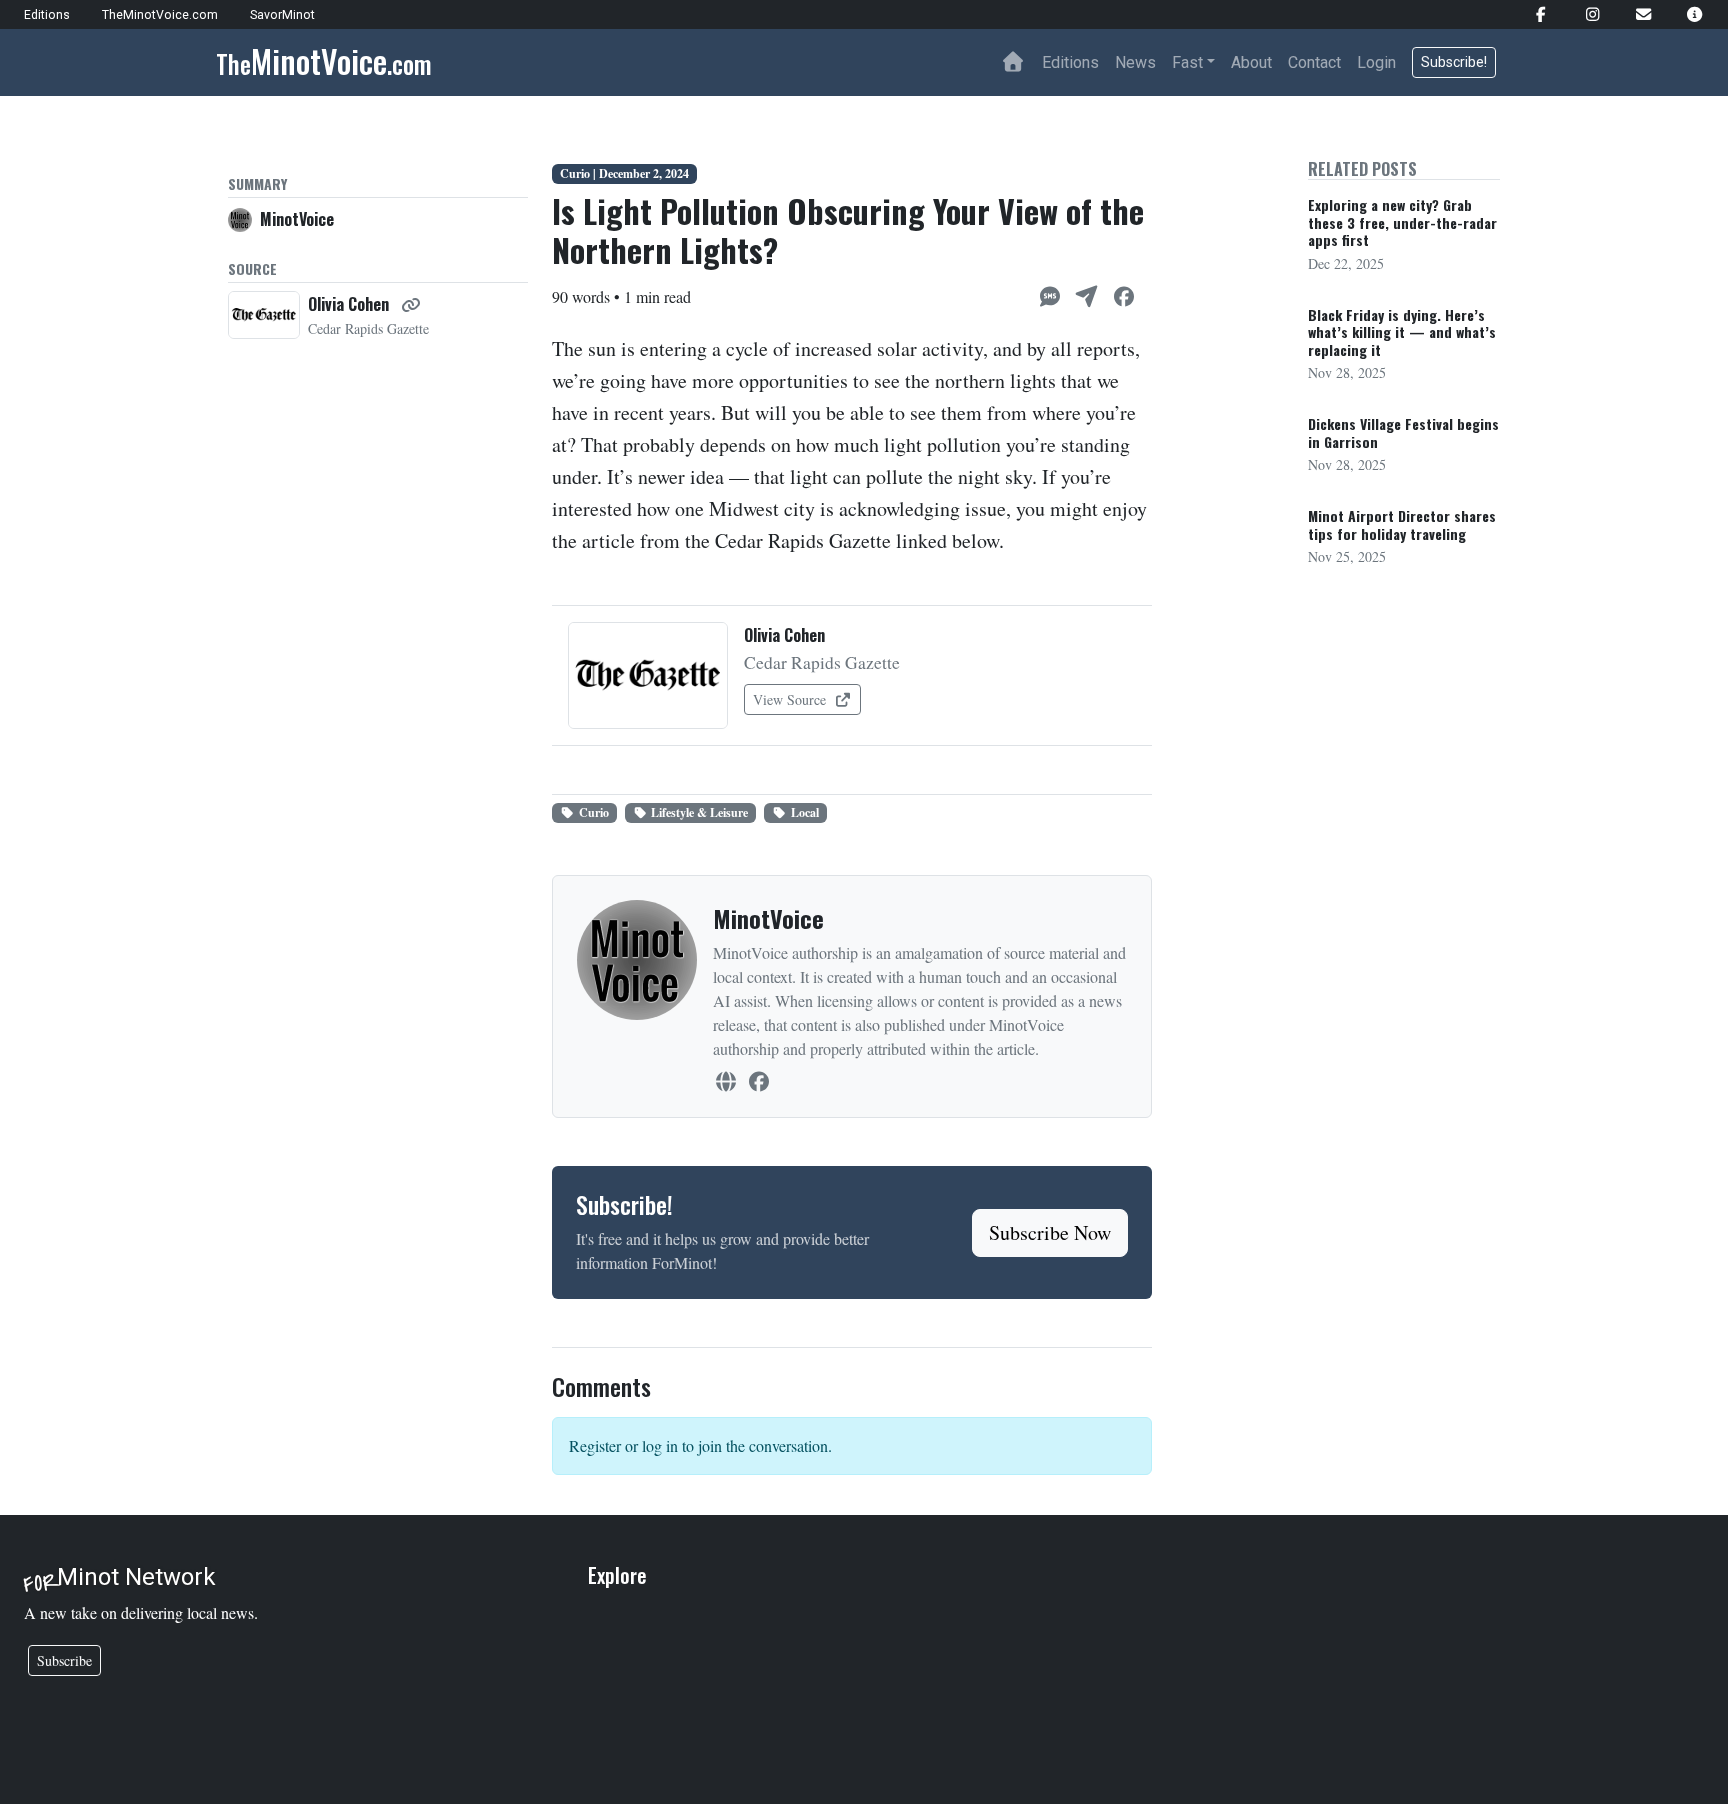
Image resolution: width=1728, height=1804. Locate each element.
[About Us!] (1686, 14)
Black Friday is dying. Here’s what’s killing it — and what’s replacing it (1402, 332)
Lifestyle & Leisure (699, 812)
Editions (1070, 62)
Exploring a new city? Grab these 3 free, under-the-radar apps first (1402, 222)
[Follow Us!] (1532, 14)
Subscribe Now (1050, 1232)
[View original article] (411, 304)
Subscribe (64, 1660)
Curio (594, 812)
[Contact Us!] (1635, 14)
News (1135, 62)
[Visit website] (725, 1081)
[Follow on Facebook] (758, 1081)
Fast (1187, 62)
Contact (1314, 62)
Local (805, 812)
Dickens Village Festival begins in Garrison (1403, 432)
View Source (791, 699)
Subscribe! (1454, 62)
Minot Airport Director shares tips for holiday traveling (1402, 524)
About (1251, 62)
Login (1376, 62)
